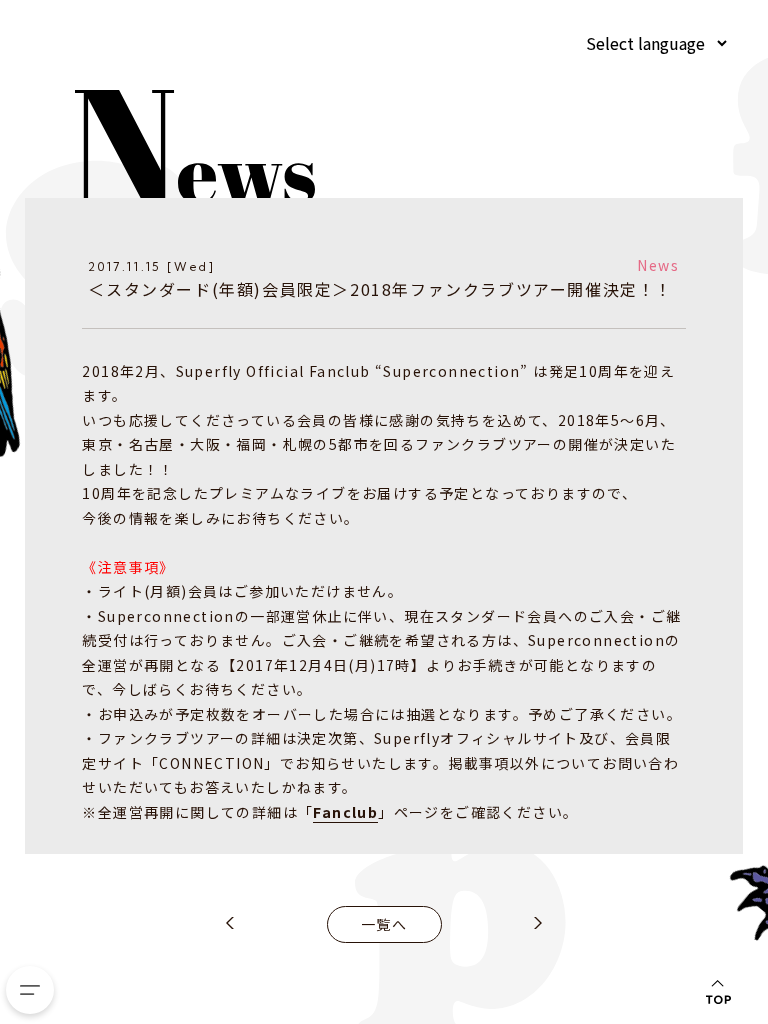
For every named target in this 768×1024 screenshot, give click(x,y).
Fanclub (345, 812)
